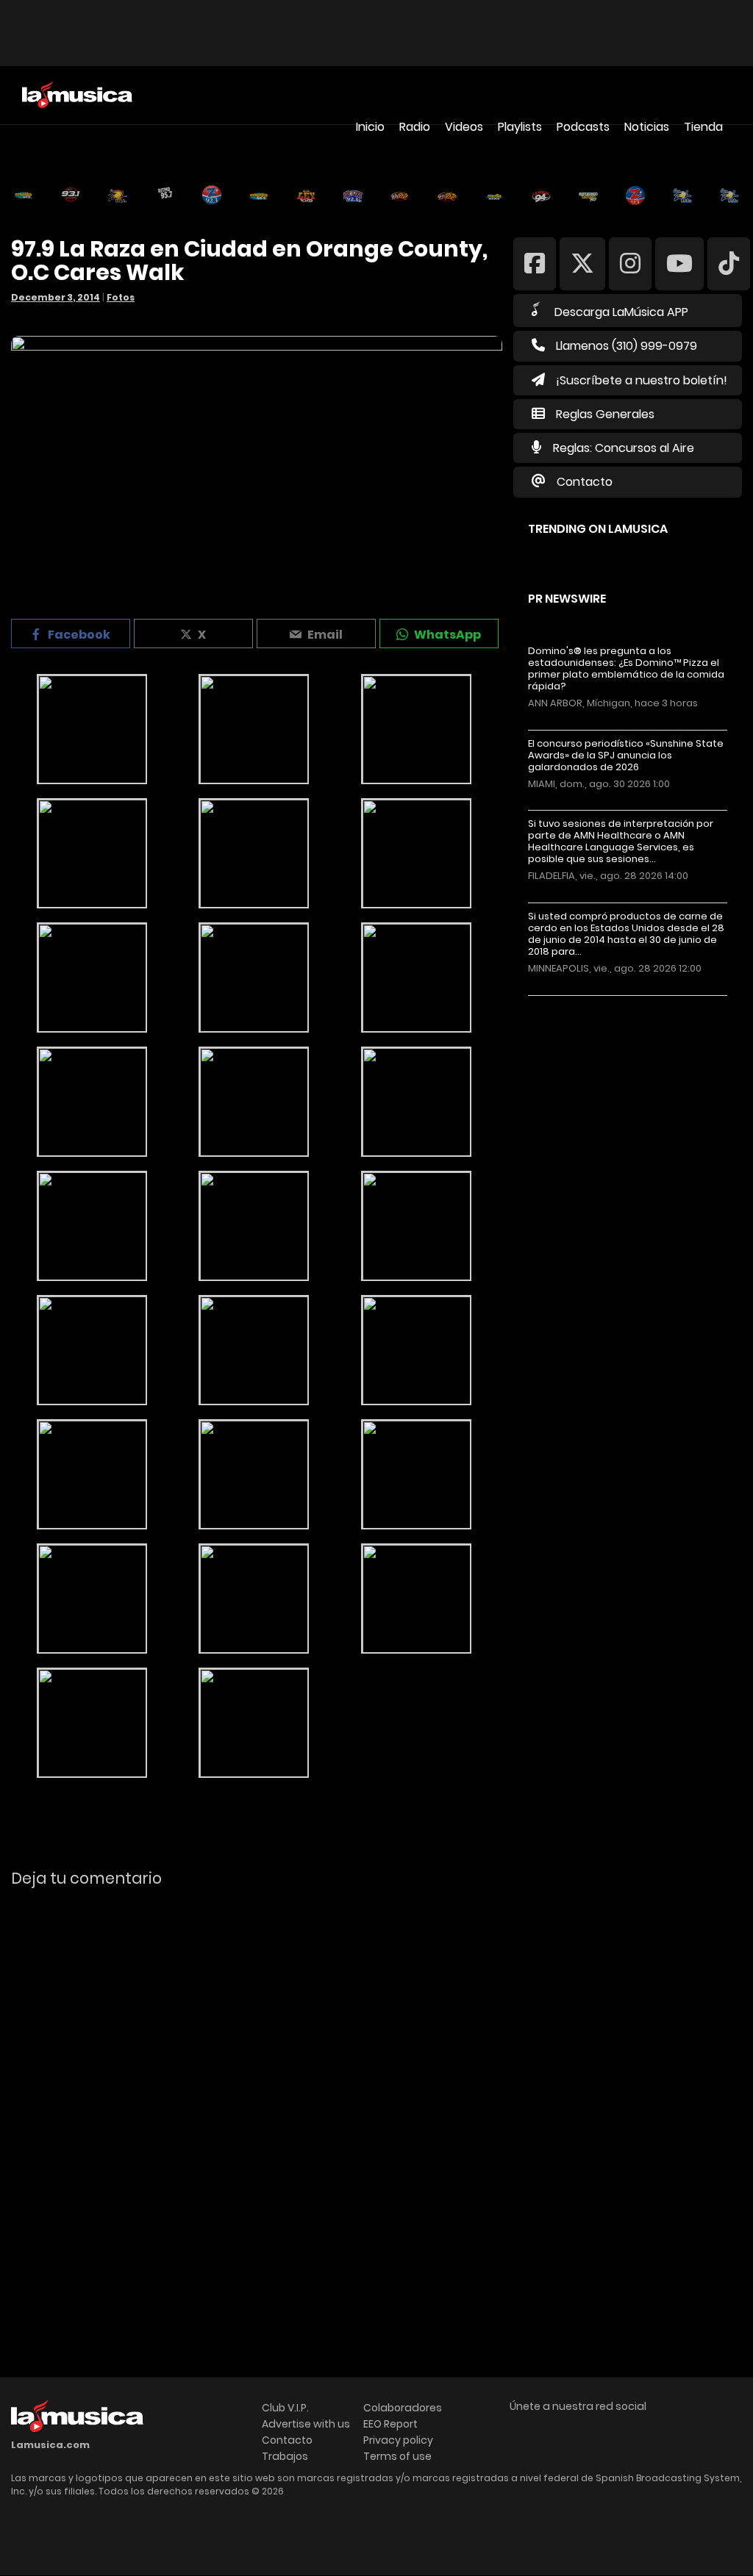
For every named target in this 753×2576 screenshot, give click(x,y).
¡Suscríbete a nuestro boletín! (642, 380)
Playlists (520, 127)
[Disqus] (257, 2100)
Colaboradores (403, 2408)
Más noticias (577, 1003)
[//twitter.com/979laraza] (582, 263)
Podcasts (583, 127)
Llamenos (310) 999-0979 (627, 346)
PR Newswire (567, 599)
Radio (415, 127)
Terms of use (397, 2456)
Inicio (370, 127)
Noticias (647, 127)
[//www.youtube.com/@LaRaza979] (679, 263)
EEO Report (390, 2424)
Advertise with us (306, 2424)
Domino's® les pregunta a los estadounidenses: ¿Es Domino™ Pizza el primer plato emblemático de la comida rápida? (626, 669)
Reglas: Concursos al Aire (624, 448)
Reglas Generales (605, 414)
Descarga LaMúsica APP (621, 312)
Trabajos (285, 2456)
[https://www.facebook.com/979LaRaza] (535, 263)
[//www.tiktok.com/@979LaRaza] (729, 263)
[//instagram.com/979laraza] (630, 263)
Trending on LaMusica (598, 529)
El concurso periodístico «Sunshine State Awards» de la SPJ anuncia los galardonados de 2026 (626, 756)
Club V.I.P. (285, 2408)
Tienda (703, 127)
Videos (464, 127)
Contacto (585, 482)
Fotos (121, 297)
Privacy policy (398, 2440)
